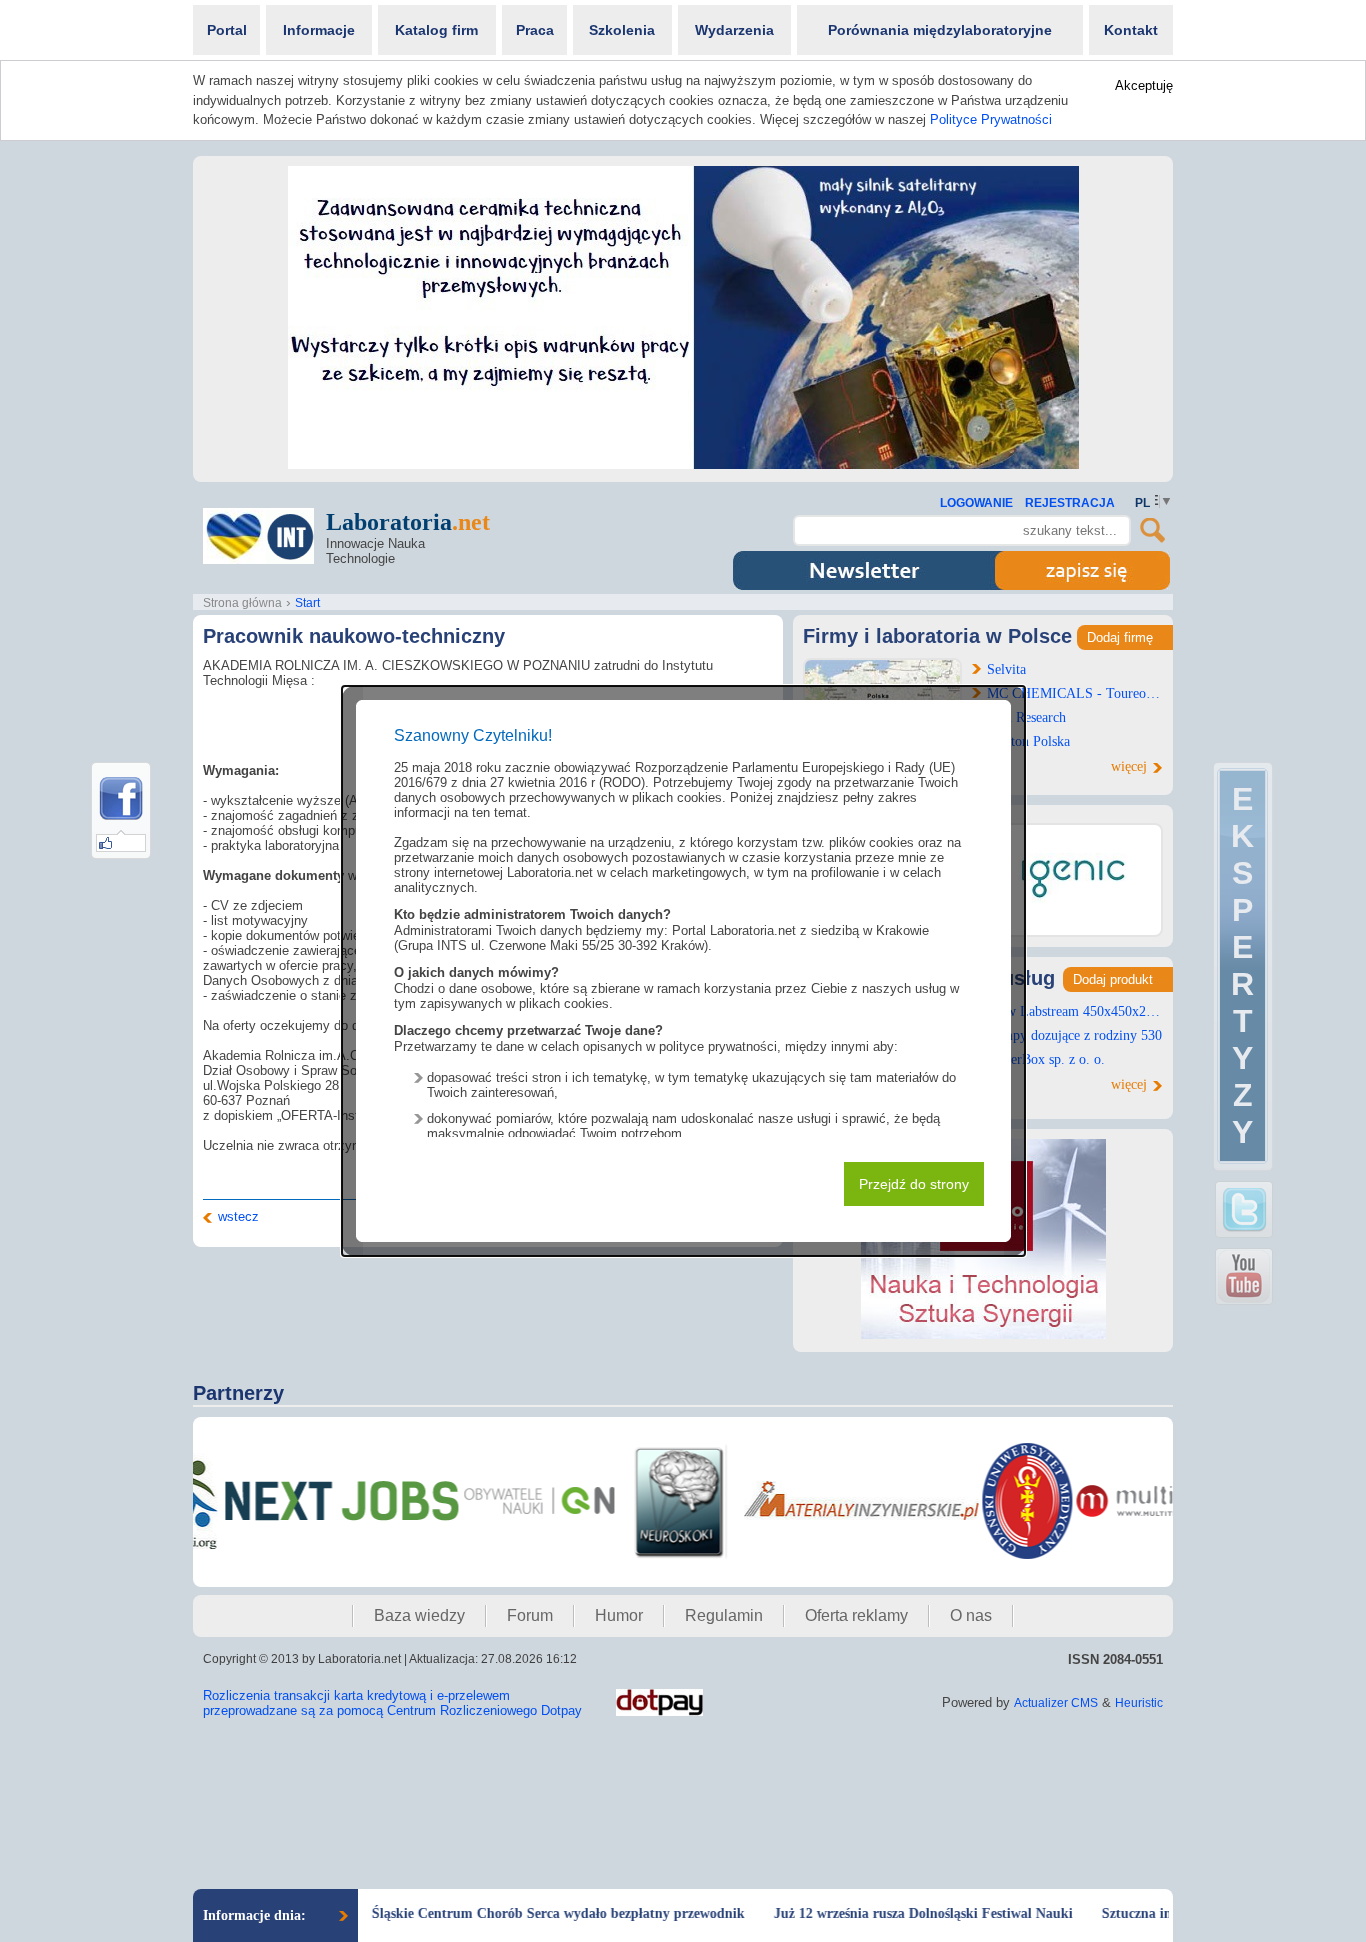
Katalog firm (436, 30)
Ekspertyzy (1242, 965)
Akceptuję (1144, 85)
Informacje (319, 30)
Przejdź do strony (914, 1184)
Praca (535, 30)
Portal (227, 30)
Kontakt (1131, 30)
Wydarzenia (734, 30)
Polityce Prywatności (991, 119)
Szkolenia (622, 30)
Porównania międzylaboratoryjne (940, 30)
